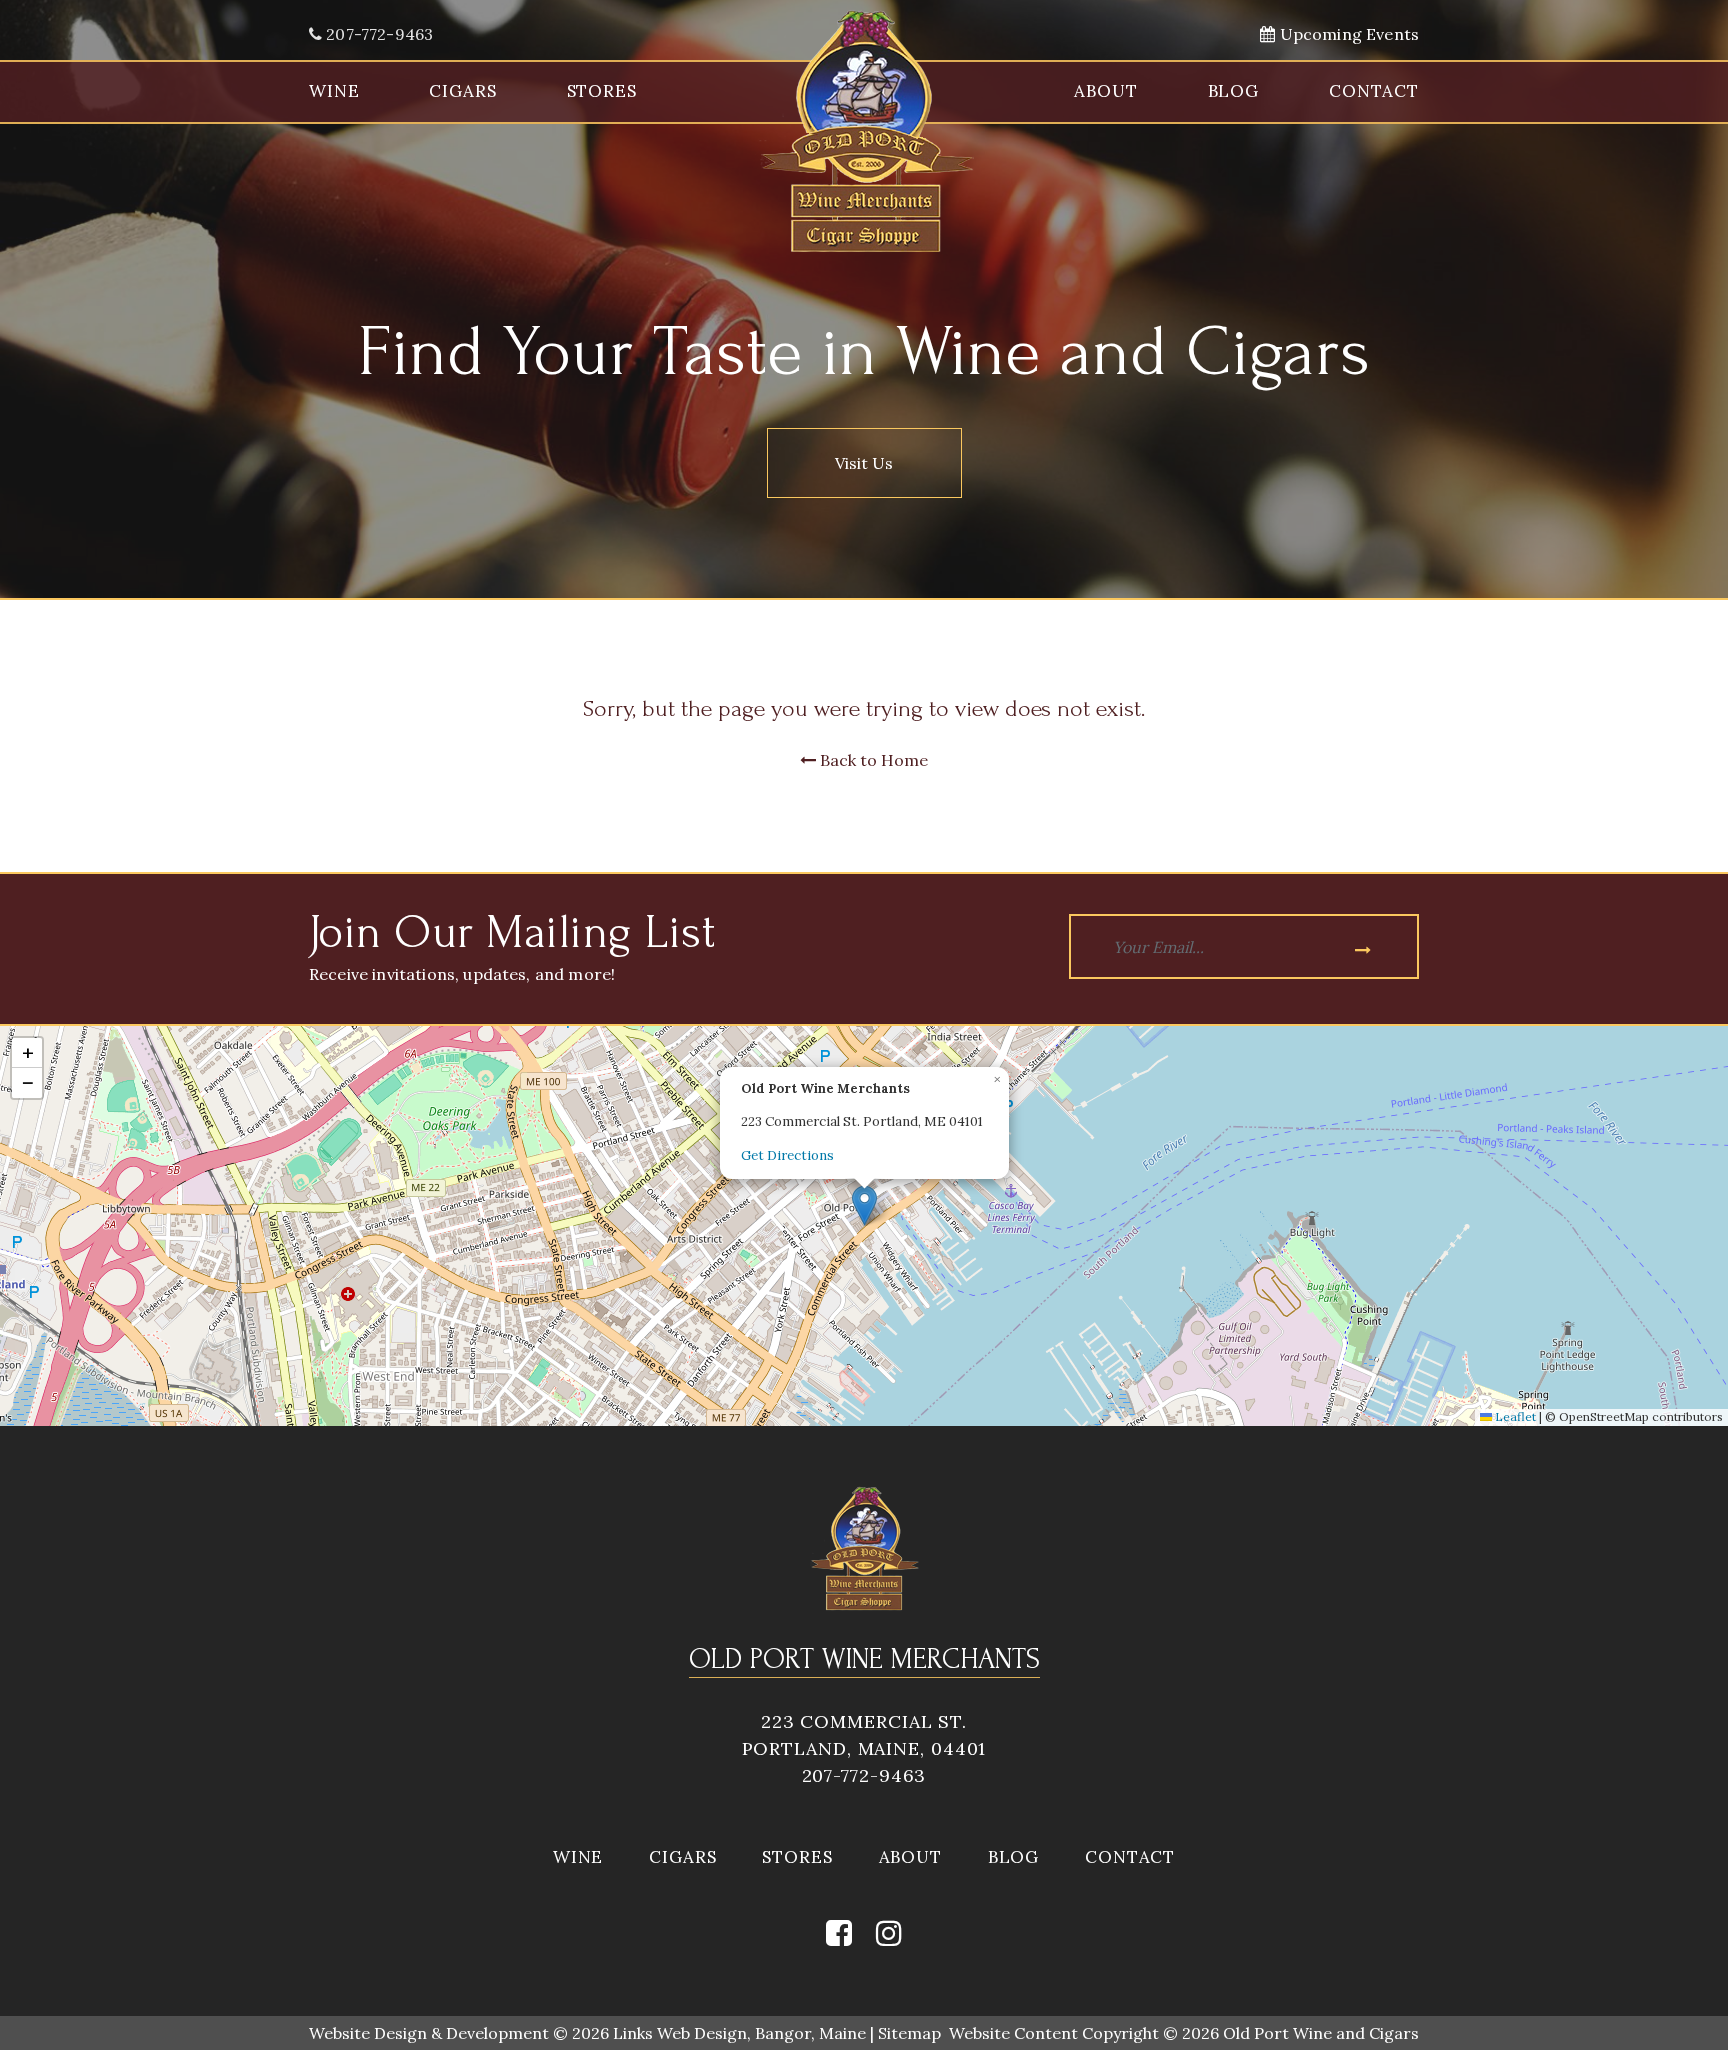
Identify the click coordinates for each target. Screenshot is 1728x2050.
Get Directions (787, 1155)
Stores (602, 91)
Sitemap (909, 2033)
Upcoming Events (1347, 34)
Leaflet (1514, 1416)
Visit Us (864, 463)
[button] (864, 1205)
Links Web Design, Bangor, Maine (741, 2033)
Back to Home (872, 760)
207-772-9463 (377, 34)
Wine (334, 91)
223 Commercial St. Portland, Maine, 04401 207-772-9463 (864, 1748)
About (1105, 91)
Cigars (462, 91)
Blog (1233, 91)
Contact (1374, 91)
